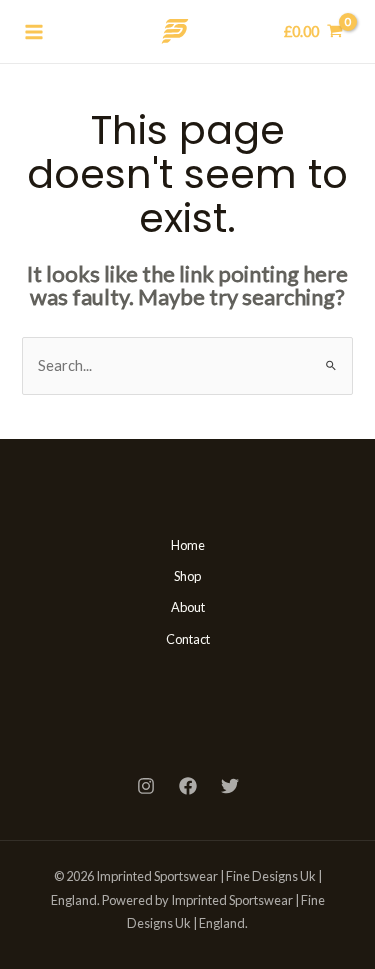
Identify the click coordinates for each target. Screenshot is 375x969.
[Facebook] (188, 786)
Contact (188, 639)
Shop (187, 576)
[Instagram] (146, 786)
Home (188, 545)
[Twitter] (230, 786)
